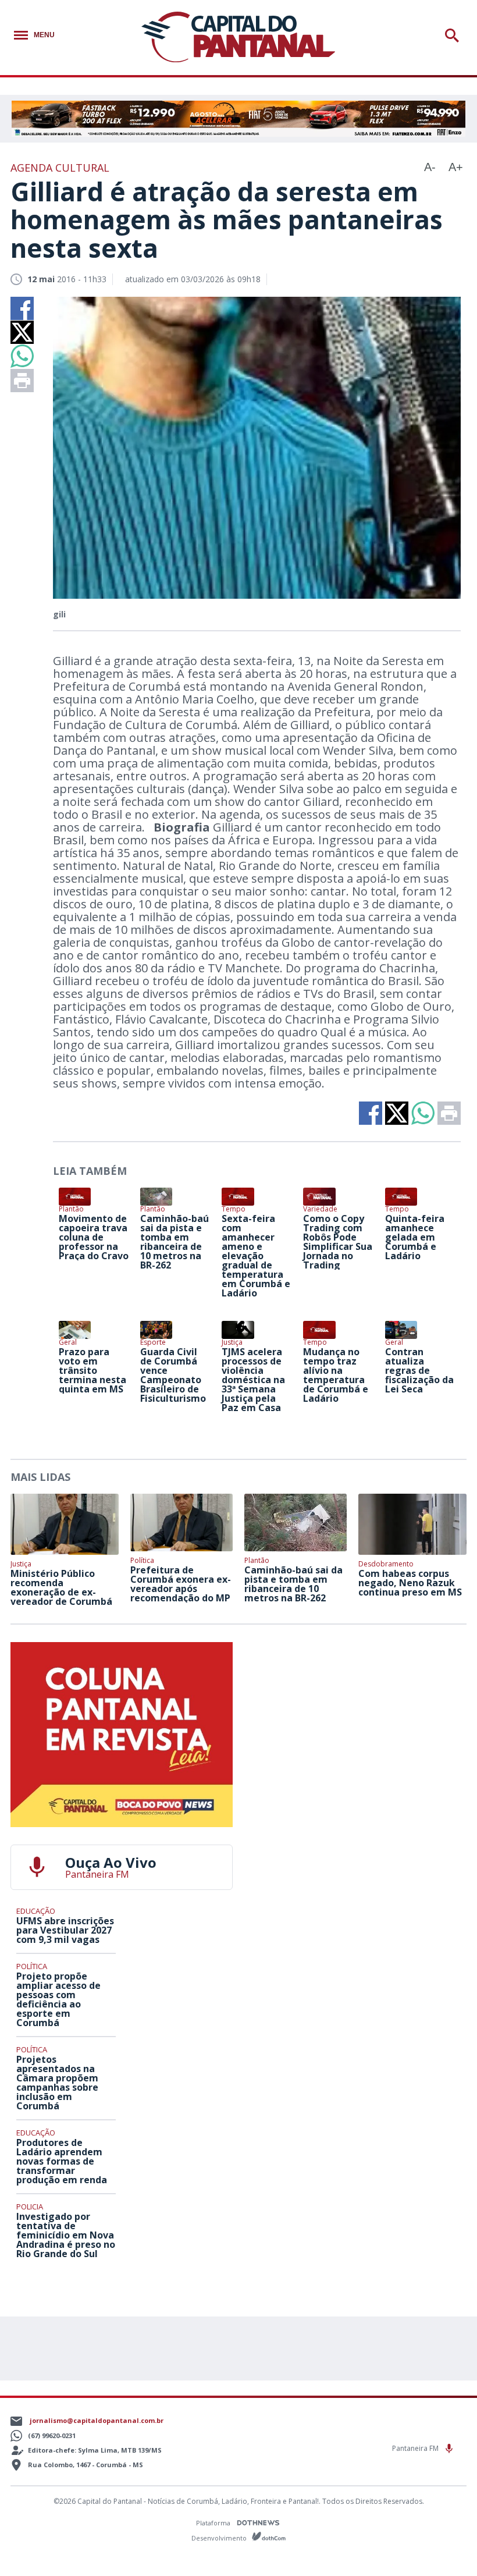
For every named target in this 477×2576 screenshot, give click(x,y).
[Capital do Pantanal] (238, 38)
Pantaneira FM (416, 2448)
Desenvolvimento (220, 2537)
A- (430, 167)
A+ (456, 167)
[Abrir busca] (454, 35)
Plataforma (214, 2523)
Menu (44, 35)
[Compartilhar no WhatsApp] (22, 356)
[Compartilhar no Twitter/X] (22, 332)
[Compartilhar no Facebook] (22, 308)
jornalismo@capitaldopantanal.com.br (97, 2420)
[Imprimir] (22, 381)
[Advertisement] (355, 1715)
